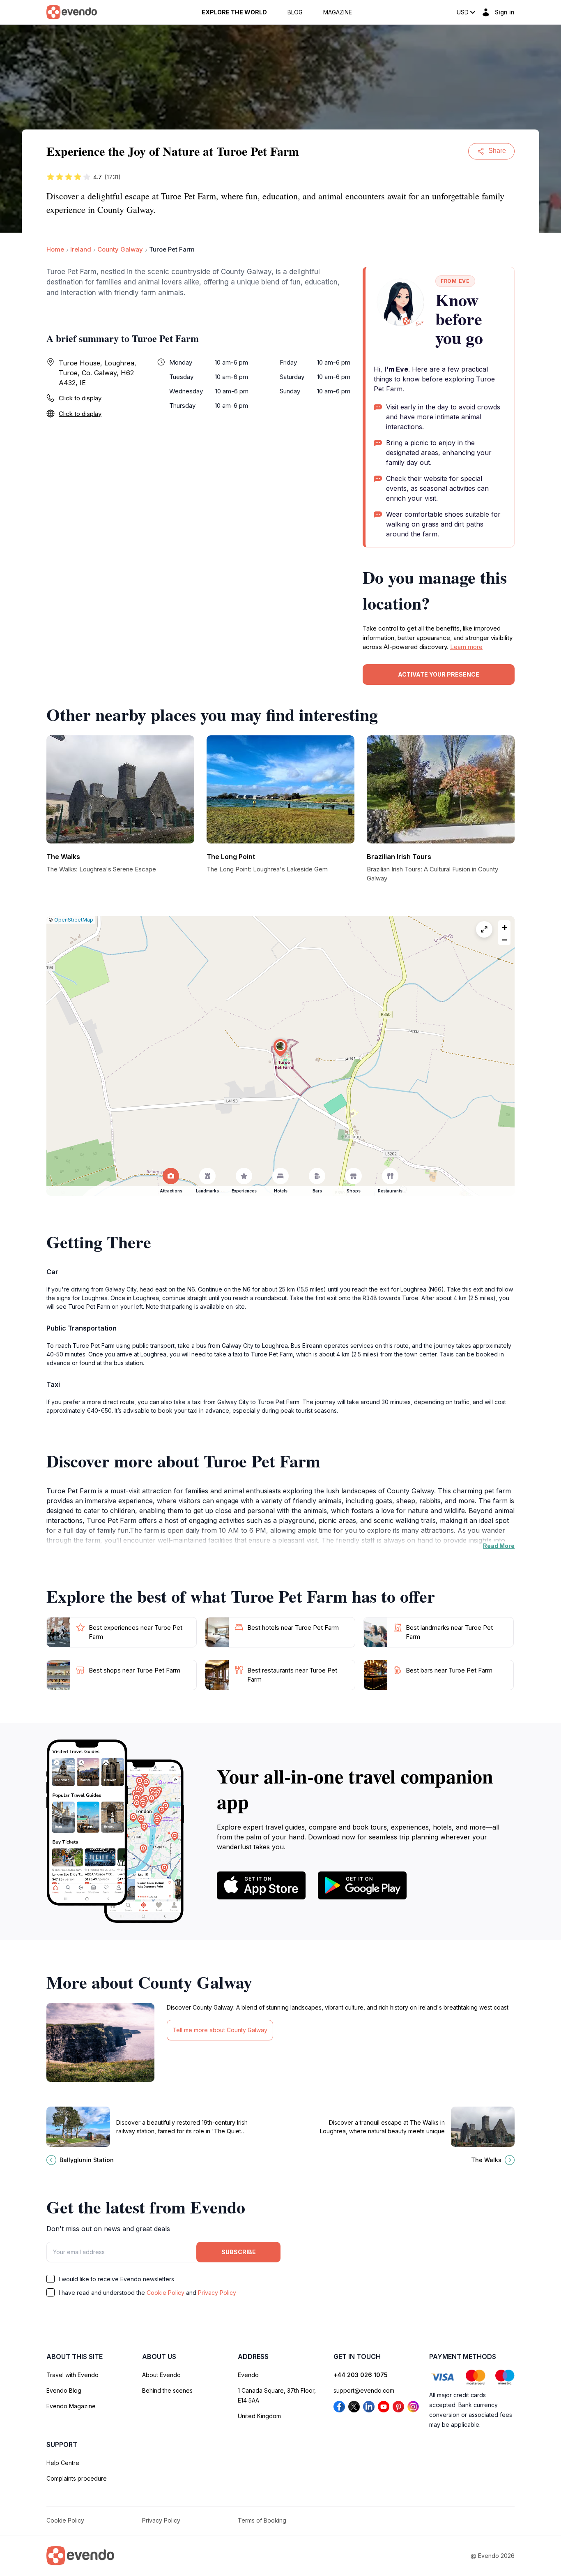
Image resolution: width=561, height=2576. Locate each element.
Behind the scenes (167, 2390)
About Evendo (161, 2375)
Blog (295, 12)
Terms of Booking (262, 2520)
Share (497, 151)
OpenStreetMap (74, 920)
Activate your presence (439, 674)
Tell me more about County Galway (220, 2030)
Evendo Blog (64, 2390)
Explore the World (234, 12)
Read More (499, 1546)
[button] (280, 1048)
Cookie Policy (166, 2293)
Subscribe (239, 2252)
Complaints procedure (77, 2478)
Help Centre (63, 2463)
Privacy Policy (217, 2293)
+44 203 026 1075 (361, 2375)
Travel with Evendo (72, 2375)
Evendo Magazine (71, 2406)
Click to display (80, 398)
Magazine (338, 12)
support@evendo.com (364, 2390)
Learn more (466, 647)
